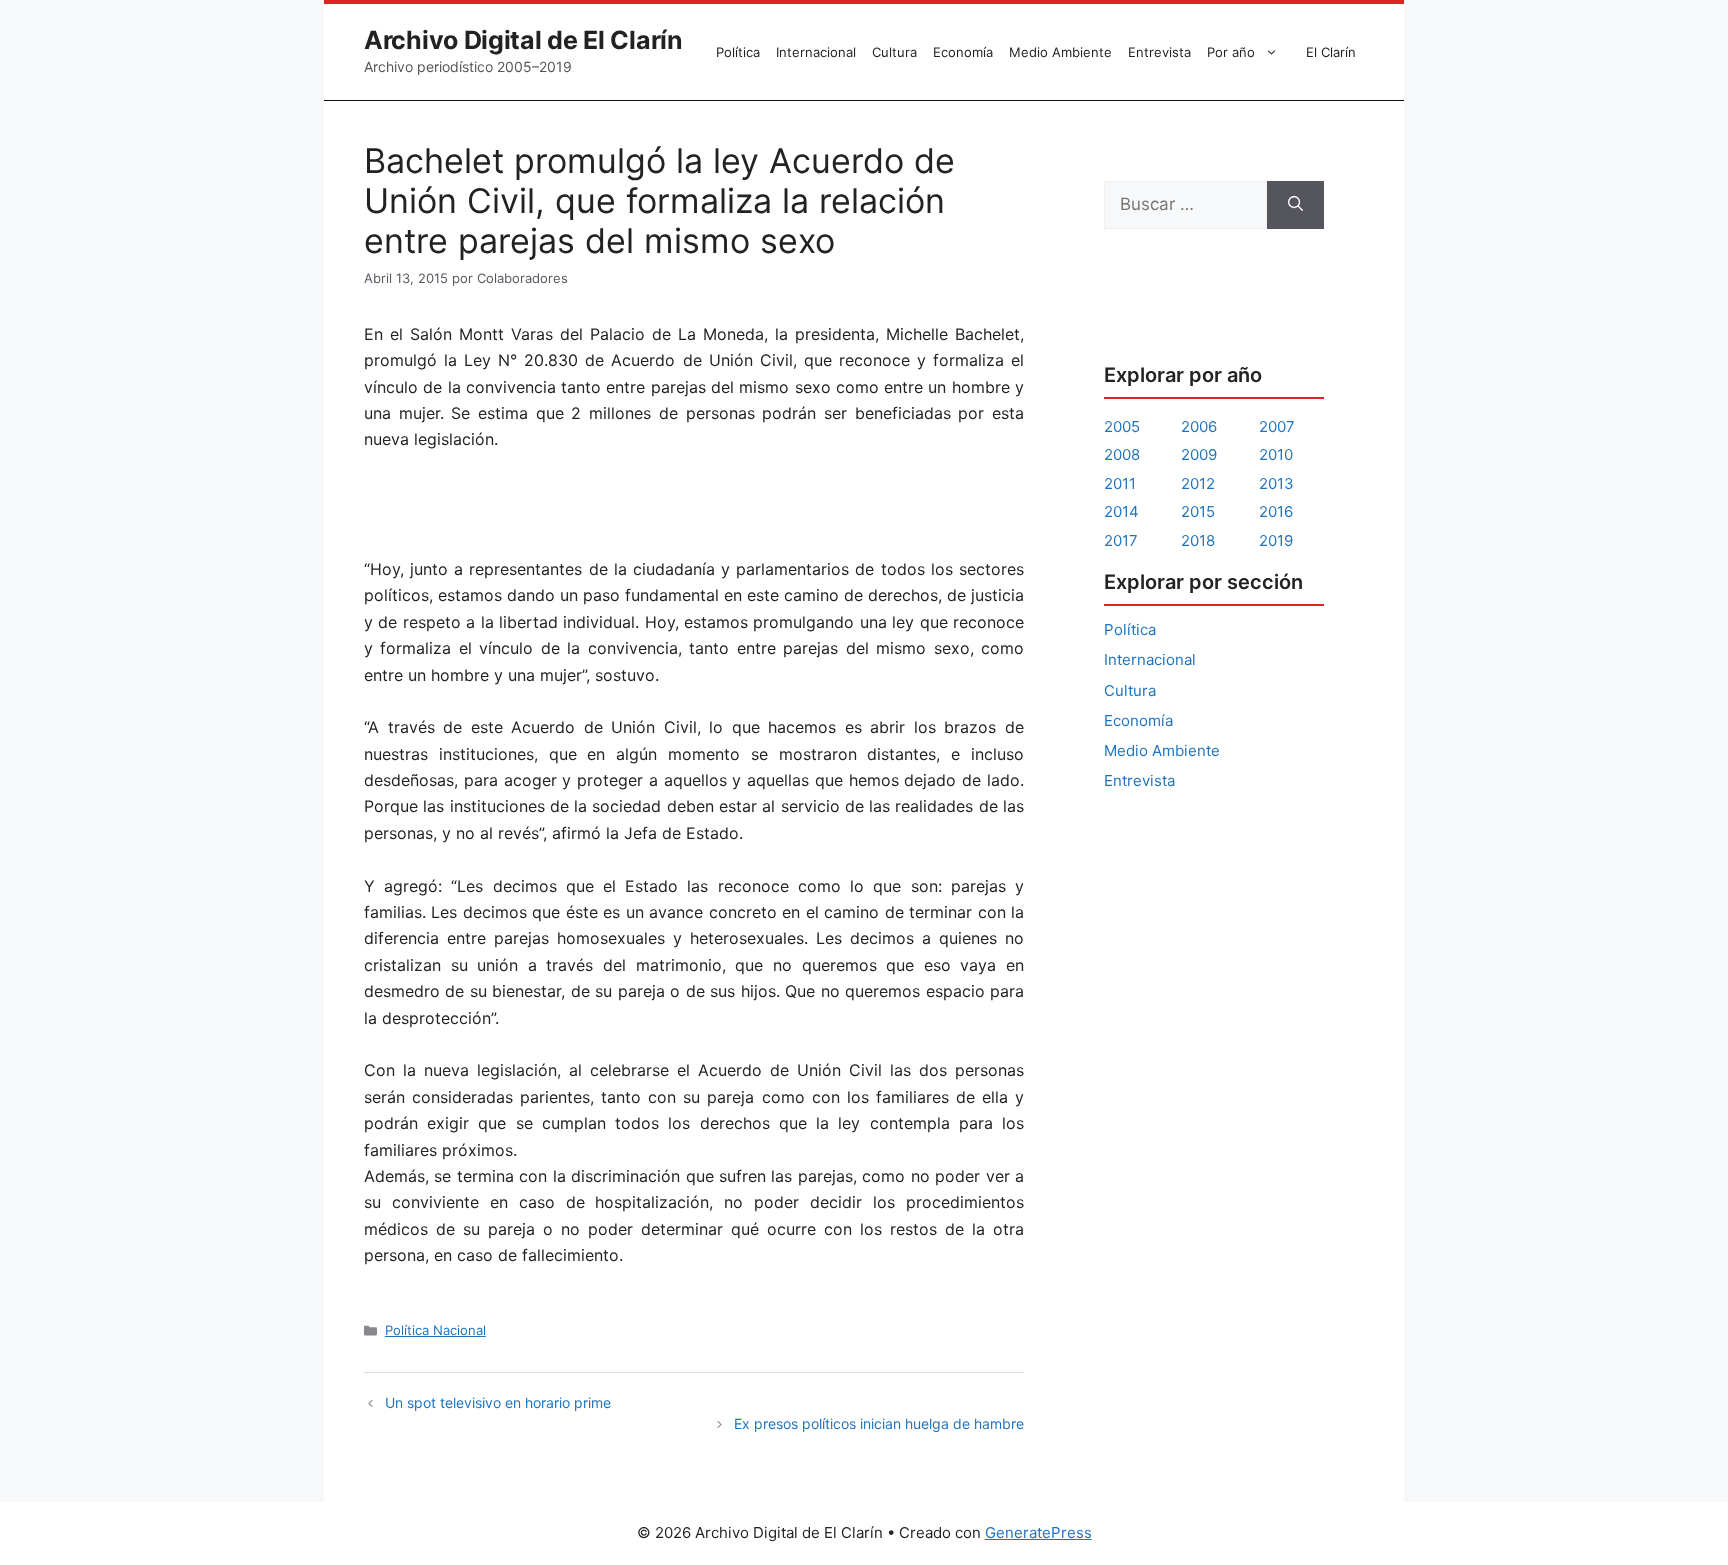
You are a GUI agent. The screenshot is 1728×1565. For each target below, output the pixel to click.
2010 (1276, 454)
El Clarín (1331, 52)
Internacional (816, 52)
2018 (1198, 540)
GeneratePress (1038, 1532)
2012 (1198, 483)
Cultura (894, 52)
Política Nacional (435, 1330)
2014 (1121, 511)
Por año (1231, 52)
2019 (1276, 540)
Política (738, 52)
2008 (1122, 454)
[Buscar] (1295, 205)
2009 (1199, 454)
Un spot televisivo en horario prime (498, 1402)
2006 (1199, 426)
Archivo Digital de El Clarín (523, 40)
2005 (1122, 426)
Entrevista (1159, 52)
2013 (1276, 483)
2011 (1120, 483)
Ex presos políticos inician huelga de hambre (879, 1423)
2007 (1277, 426)
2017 (1121, 540)
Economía (963, 52)
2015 (1198, 511)
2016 (1276, 511)
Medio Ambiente (1060, 52)
